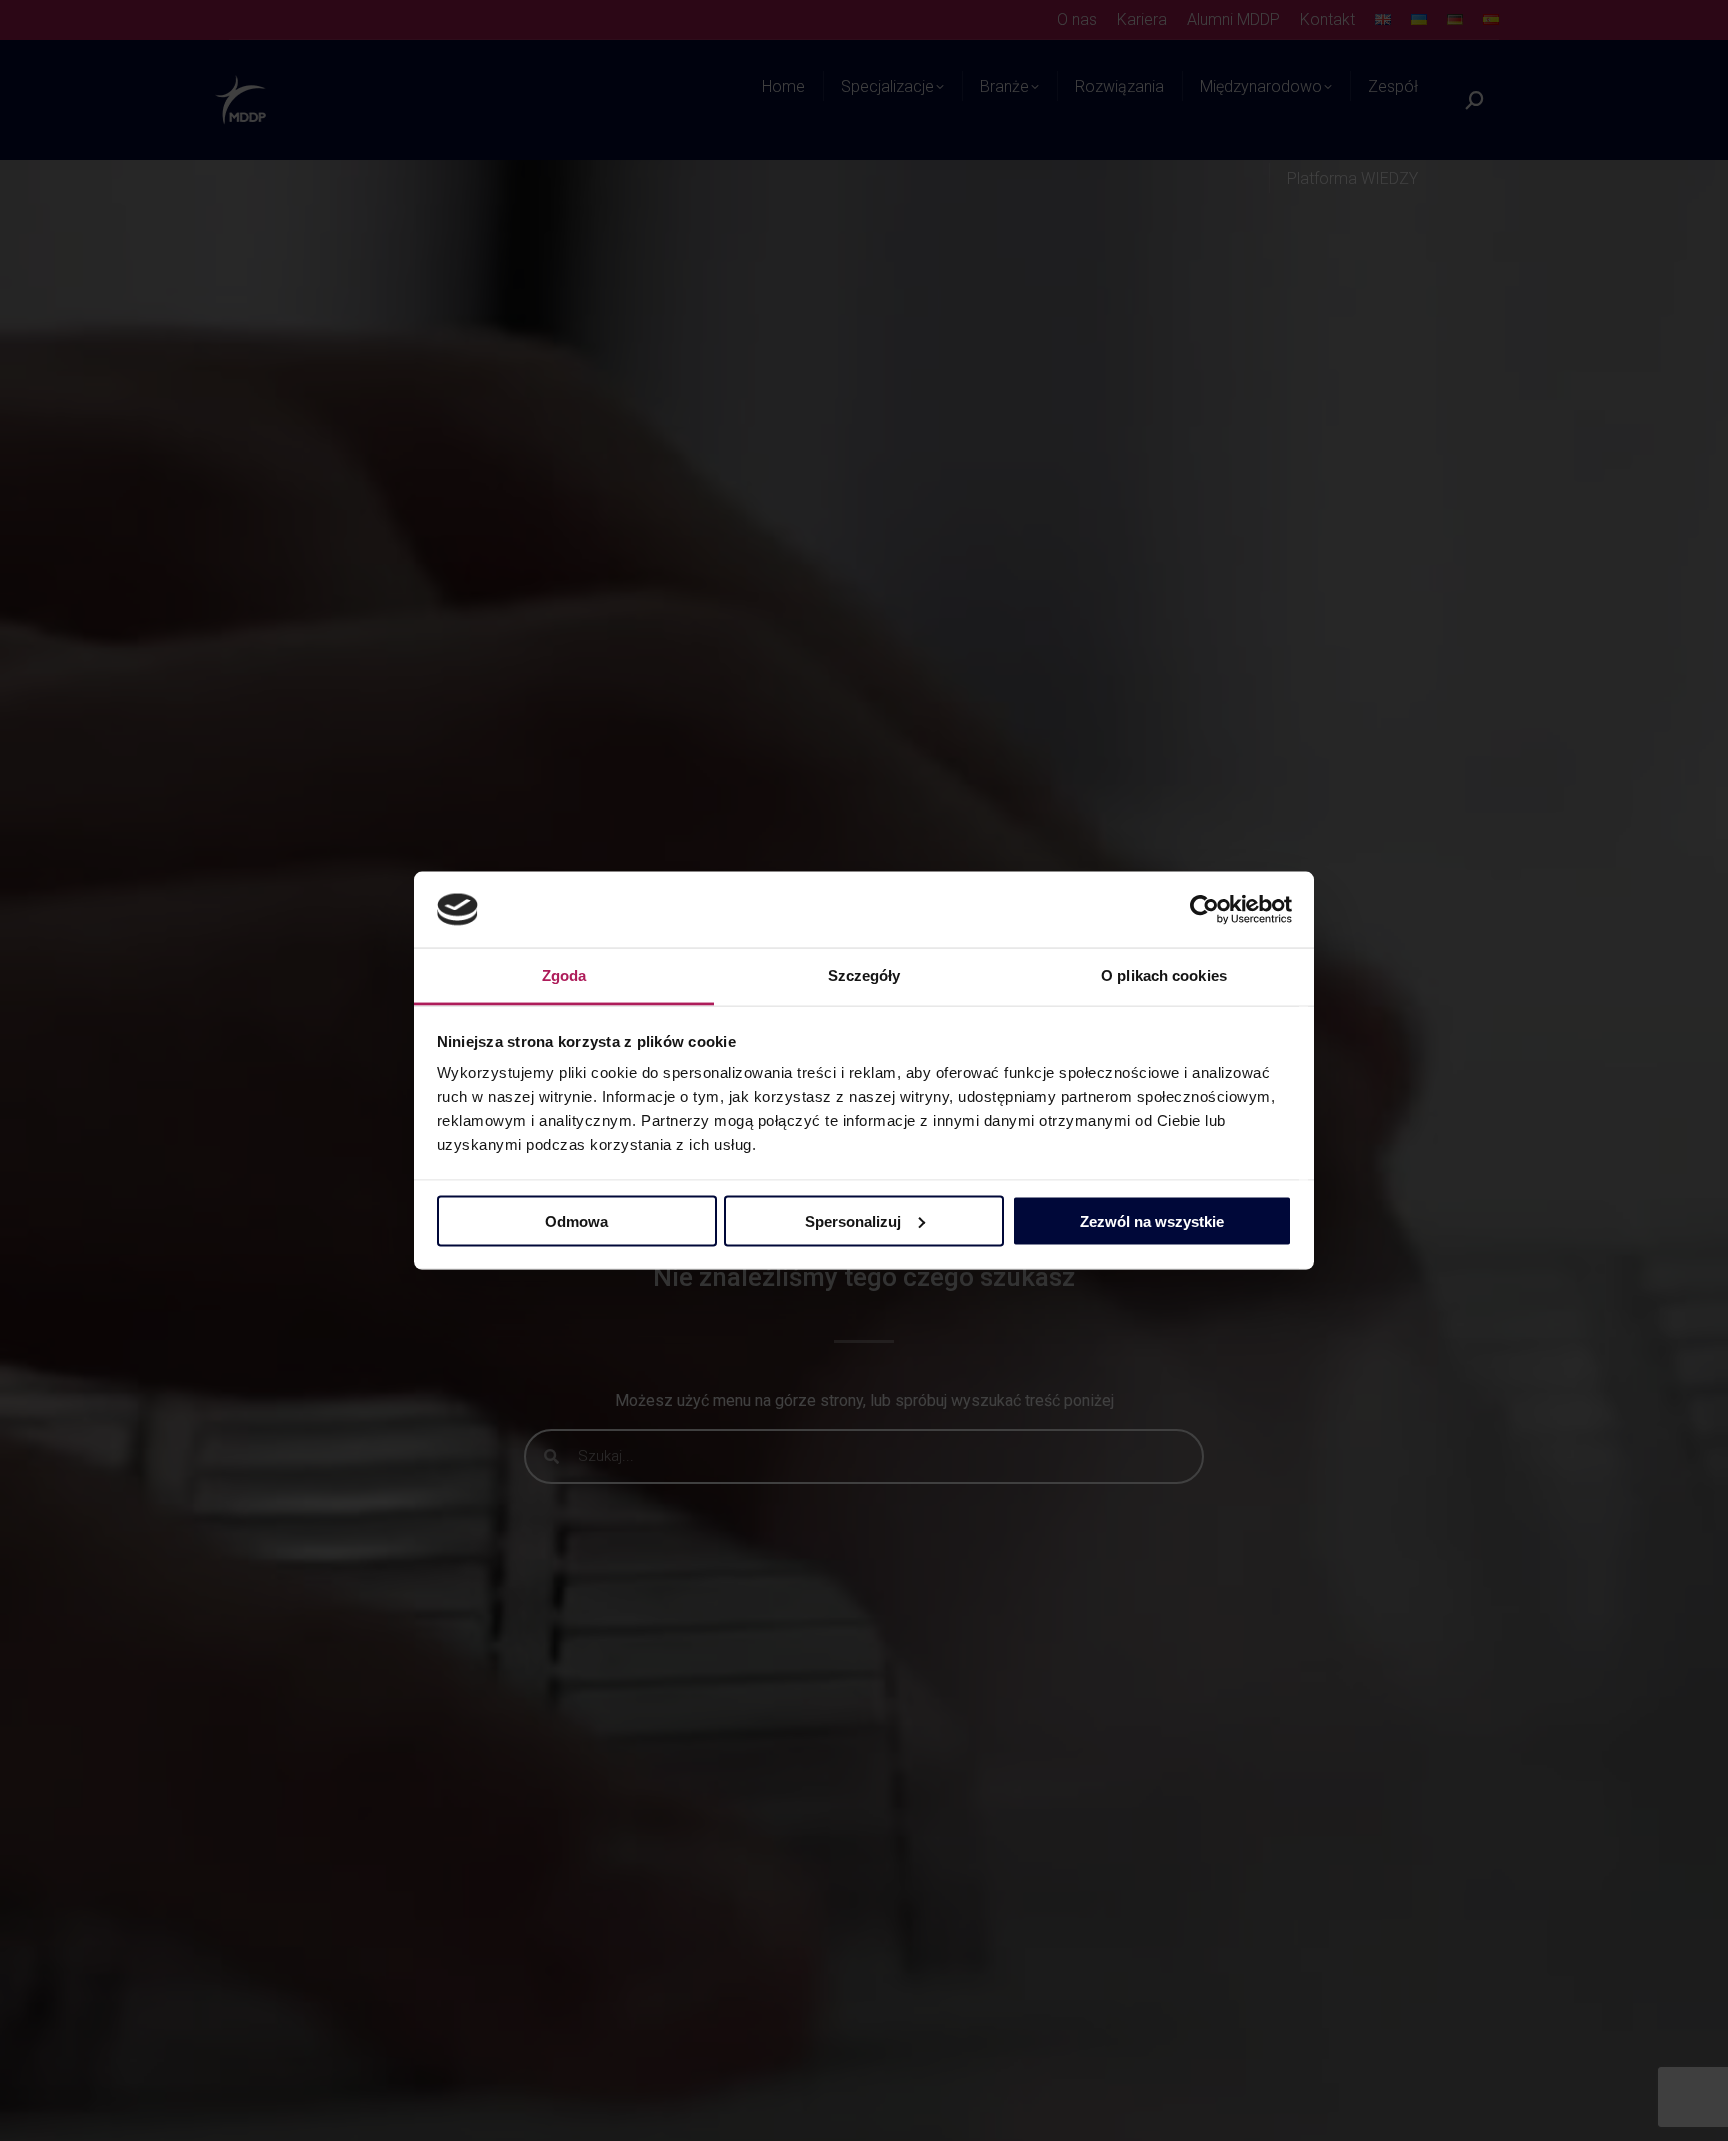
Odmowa (576, 1220)
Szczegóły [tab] (864, 975)
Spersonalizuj (853, 1220)
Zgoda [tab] (564, 975)
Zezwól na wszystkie (1152, 1220)
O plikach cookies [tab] (1164, 975)
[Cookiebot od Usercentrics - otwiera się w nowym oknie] (1204, 910)
